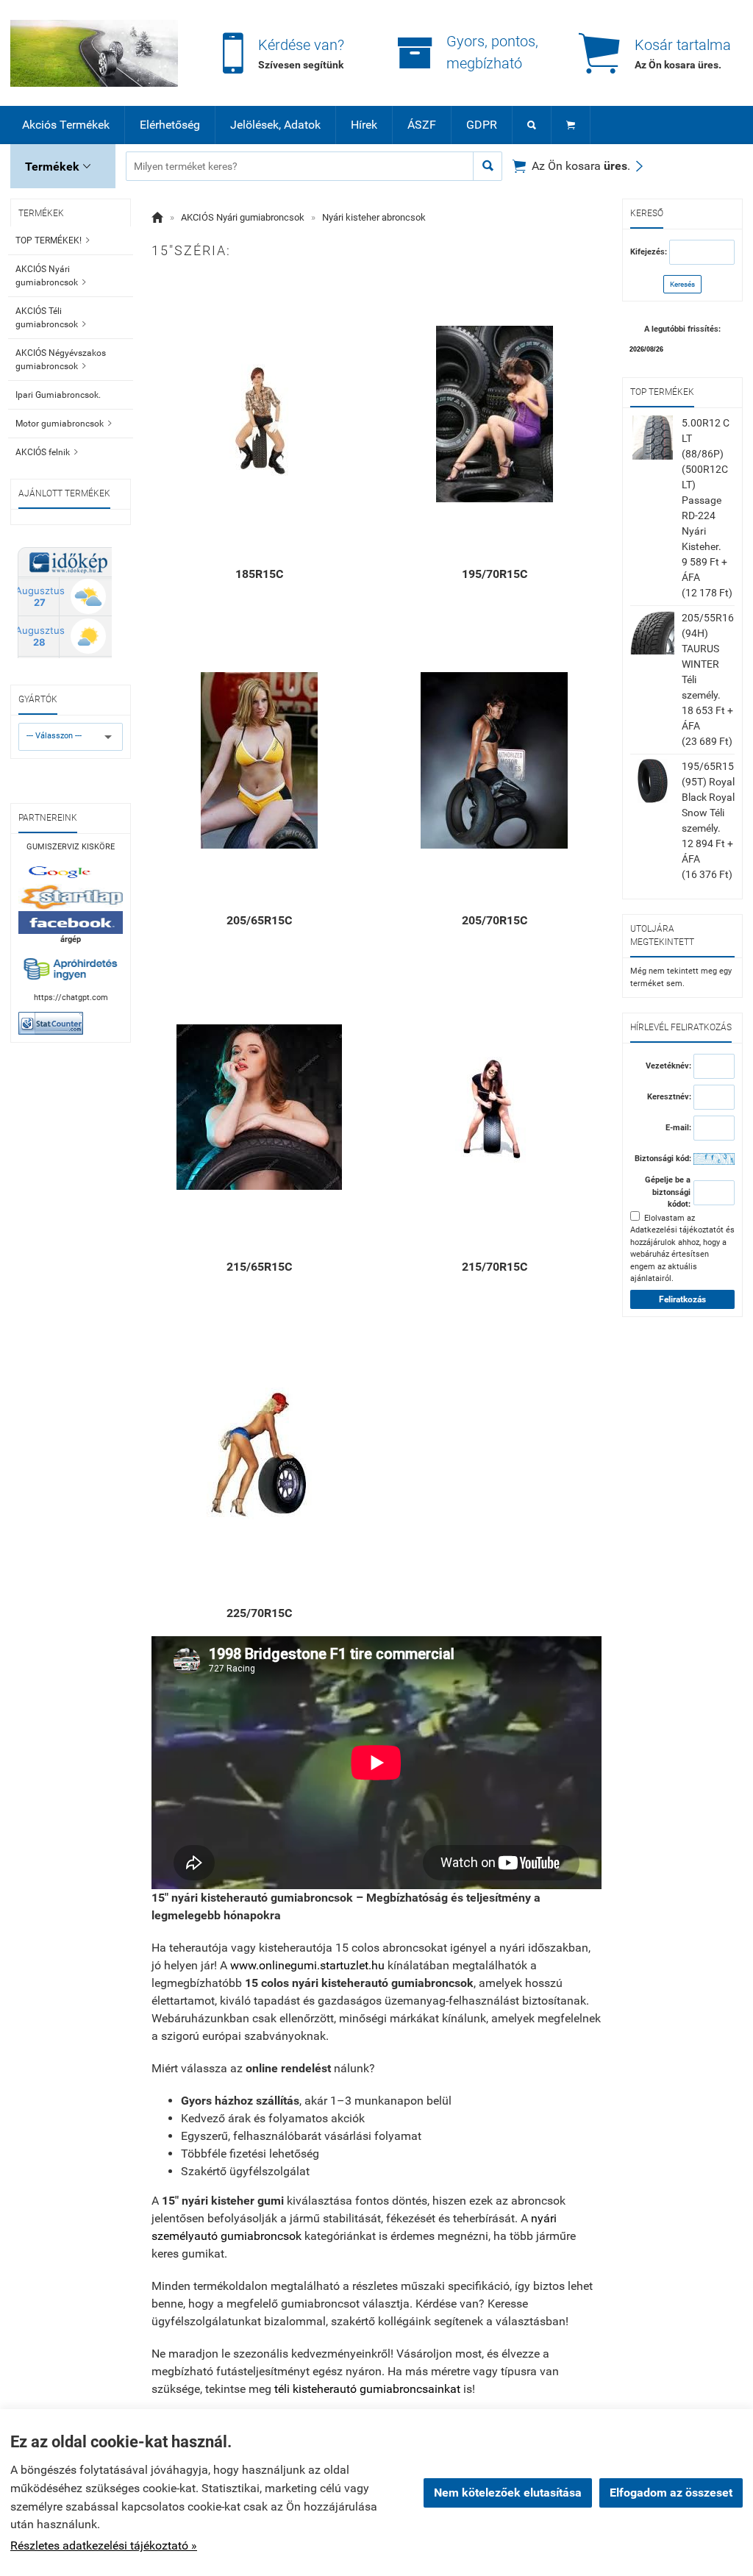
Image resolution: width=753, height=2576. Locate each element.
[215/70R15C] (494, 1107)
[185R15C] (259, 414)
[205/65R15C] (259, 760)
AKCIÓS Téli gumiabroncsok (51, 318)
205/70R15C (495, 920)
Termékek (58, 167)
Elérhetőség (170, 125)
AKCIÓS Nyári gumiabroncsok (51, 276)
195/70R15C (495, 574)
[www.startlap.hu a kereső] (71, 898)
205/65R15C (259, 920)
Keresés (682, 284)
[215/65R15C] (259, 1107)
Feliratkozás (682, 1299)
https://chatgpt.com (71, 998)
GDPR (482, 125)
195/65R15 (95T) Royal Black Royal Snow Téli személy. (708, 797)
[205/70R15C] (494, 760)
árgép (71, 939)
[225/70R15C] (259, 1453)
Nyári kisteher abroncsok (374, 217)
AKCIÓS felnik (47, 452)
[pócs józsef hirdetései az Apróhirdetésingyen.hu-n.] (71, 969)
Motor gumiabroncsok (64, 424)
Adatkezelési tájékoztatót (677, 1230)
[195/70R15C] (494, 414)
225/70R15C (259, 1613)
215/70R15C (495, 1267)
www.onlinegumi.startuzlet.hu (307, 1965)
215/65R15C (259, 1267)
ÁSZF (422, 125)
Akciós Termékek (66, 125)
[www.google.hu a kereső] (71, 872)
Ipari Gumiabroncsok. (58, 395)
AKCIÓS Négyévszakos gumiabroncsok (61, 360)
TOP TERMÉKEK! (53, 240)
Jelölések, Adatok (275, 125)
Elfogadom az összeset (671, 2493)
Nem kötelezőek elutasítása (508, 2493)
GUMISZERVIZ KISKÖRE (71, 847)
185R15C (259, 574)
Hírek (364, 125)
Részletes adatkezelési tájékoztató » (104, 2545)
